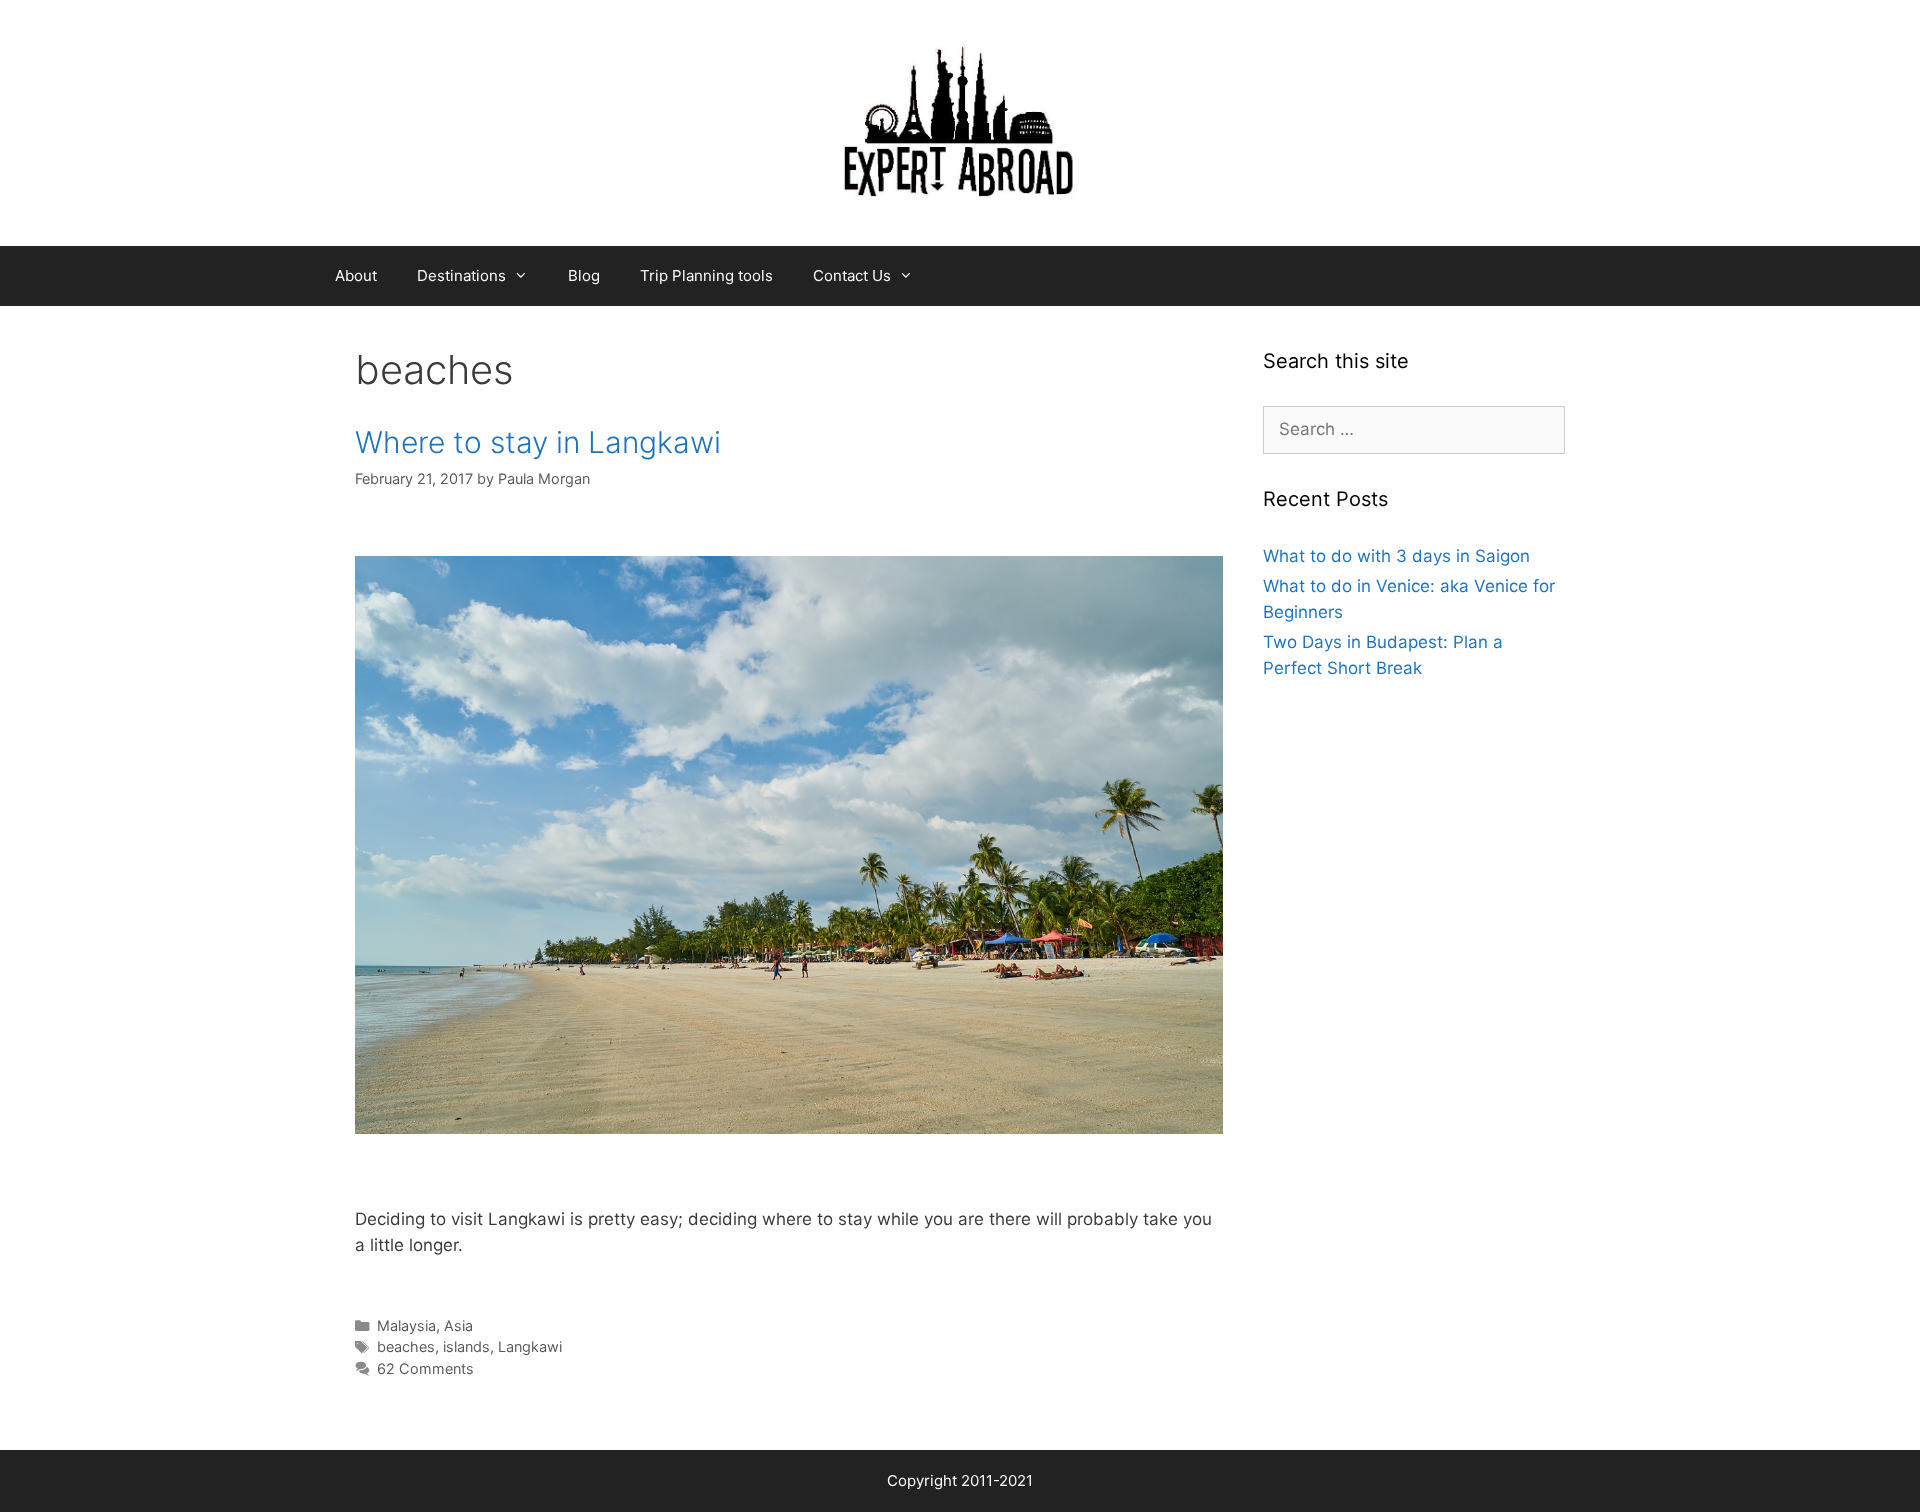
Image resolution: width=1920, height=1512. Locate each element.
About (356, 275)
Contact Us (852, 275)
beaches (406, 1346)
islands (466, 1346)
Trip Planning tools (706, 275)
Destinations (461, 275)
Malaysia (406, 1325)
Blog (584, 275)
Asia (458, 1325)
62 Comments (425, 1368)
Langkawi (530, 1346)
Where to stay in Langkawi (538, 442)
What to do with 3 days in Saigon (1396, 556)
